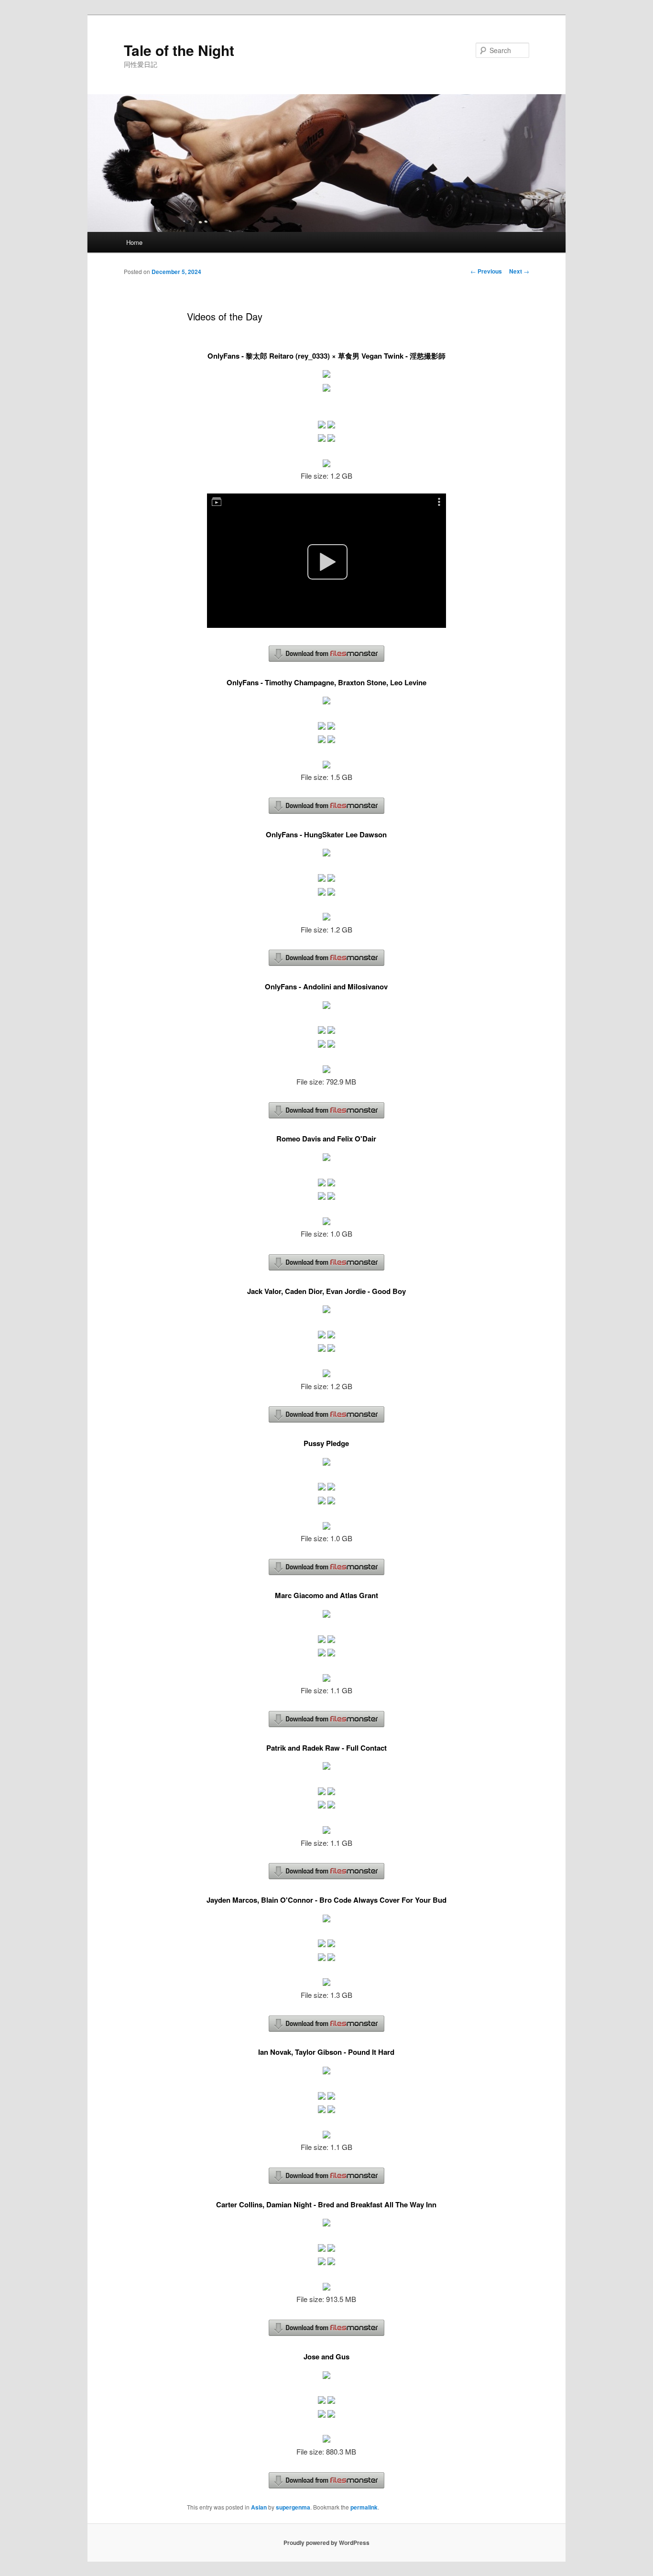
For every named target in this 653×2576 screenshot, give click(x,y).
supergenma (293, 2507)
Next (519, 271)
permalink (364, 2507)
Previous (486, 271)
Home (134, 242)
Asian (259, 2507)
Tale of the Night (179, 50)
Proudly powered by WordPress (326, 2543)
